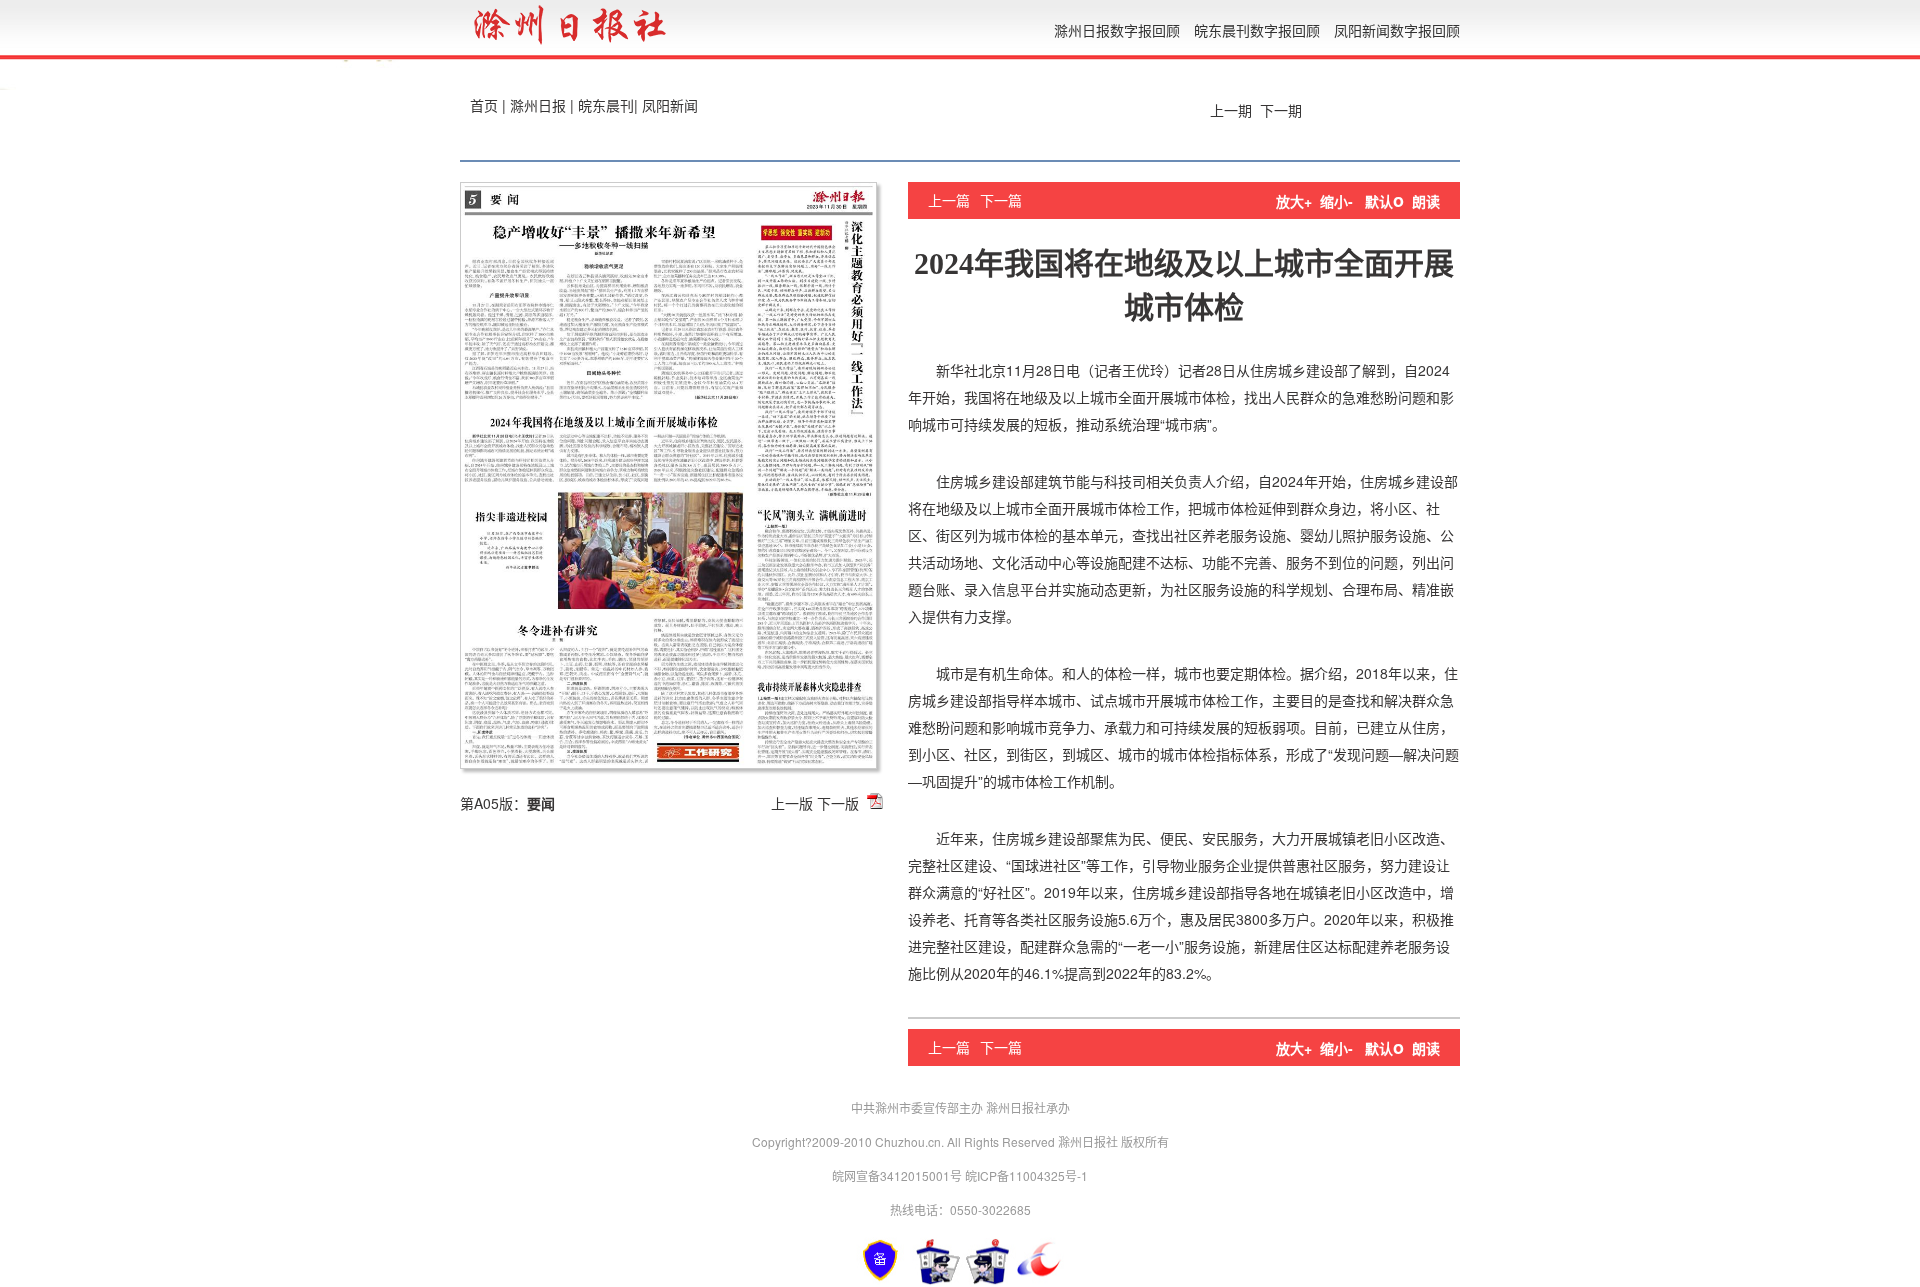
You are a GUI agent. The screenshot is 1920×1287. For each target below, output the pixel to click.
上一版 (792, 803)
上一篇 (949, 200)
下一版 (838, 803)
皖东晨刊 (606, 105)
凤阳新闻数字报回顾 (1397, 30)
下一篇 (1001, 200)
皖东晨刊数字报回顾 (1257, 30)
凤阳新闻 (670, 105)
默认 (1384, 201)
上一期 (1229, 110)
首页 (484, 105)
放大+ (1294, 201)
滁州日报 (538, 105)
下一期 (1283, 110)
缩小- (1336, 201)
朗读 (1426, 201)
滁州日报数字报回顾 (1117, 30)
